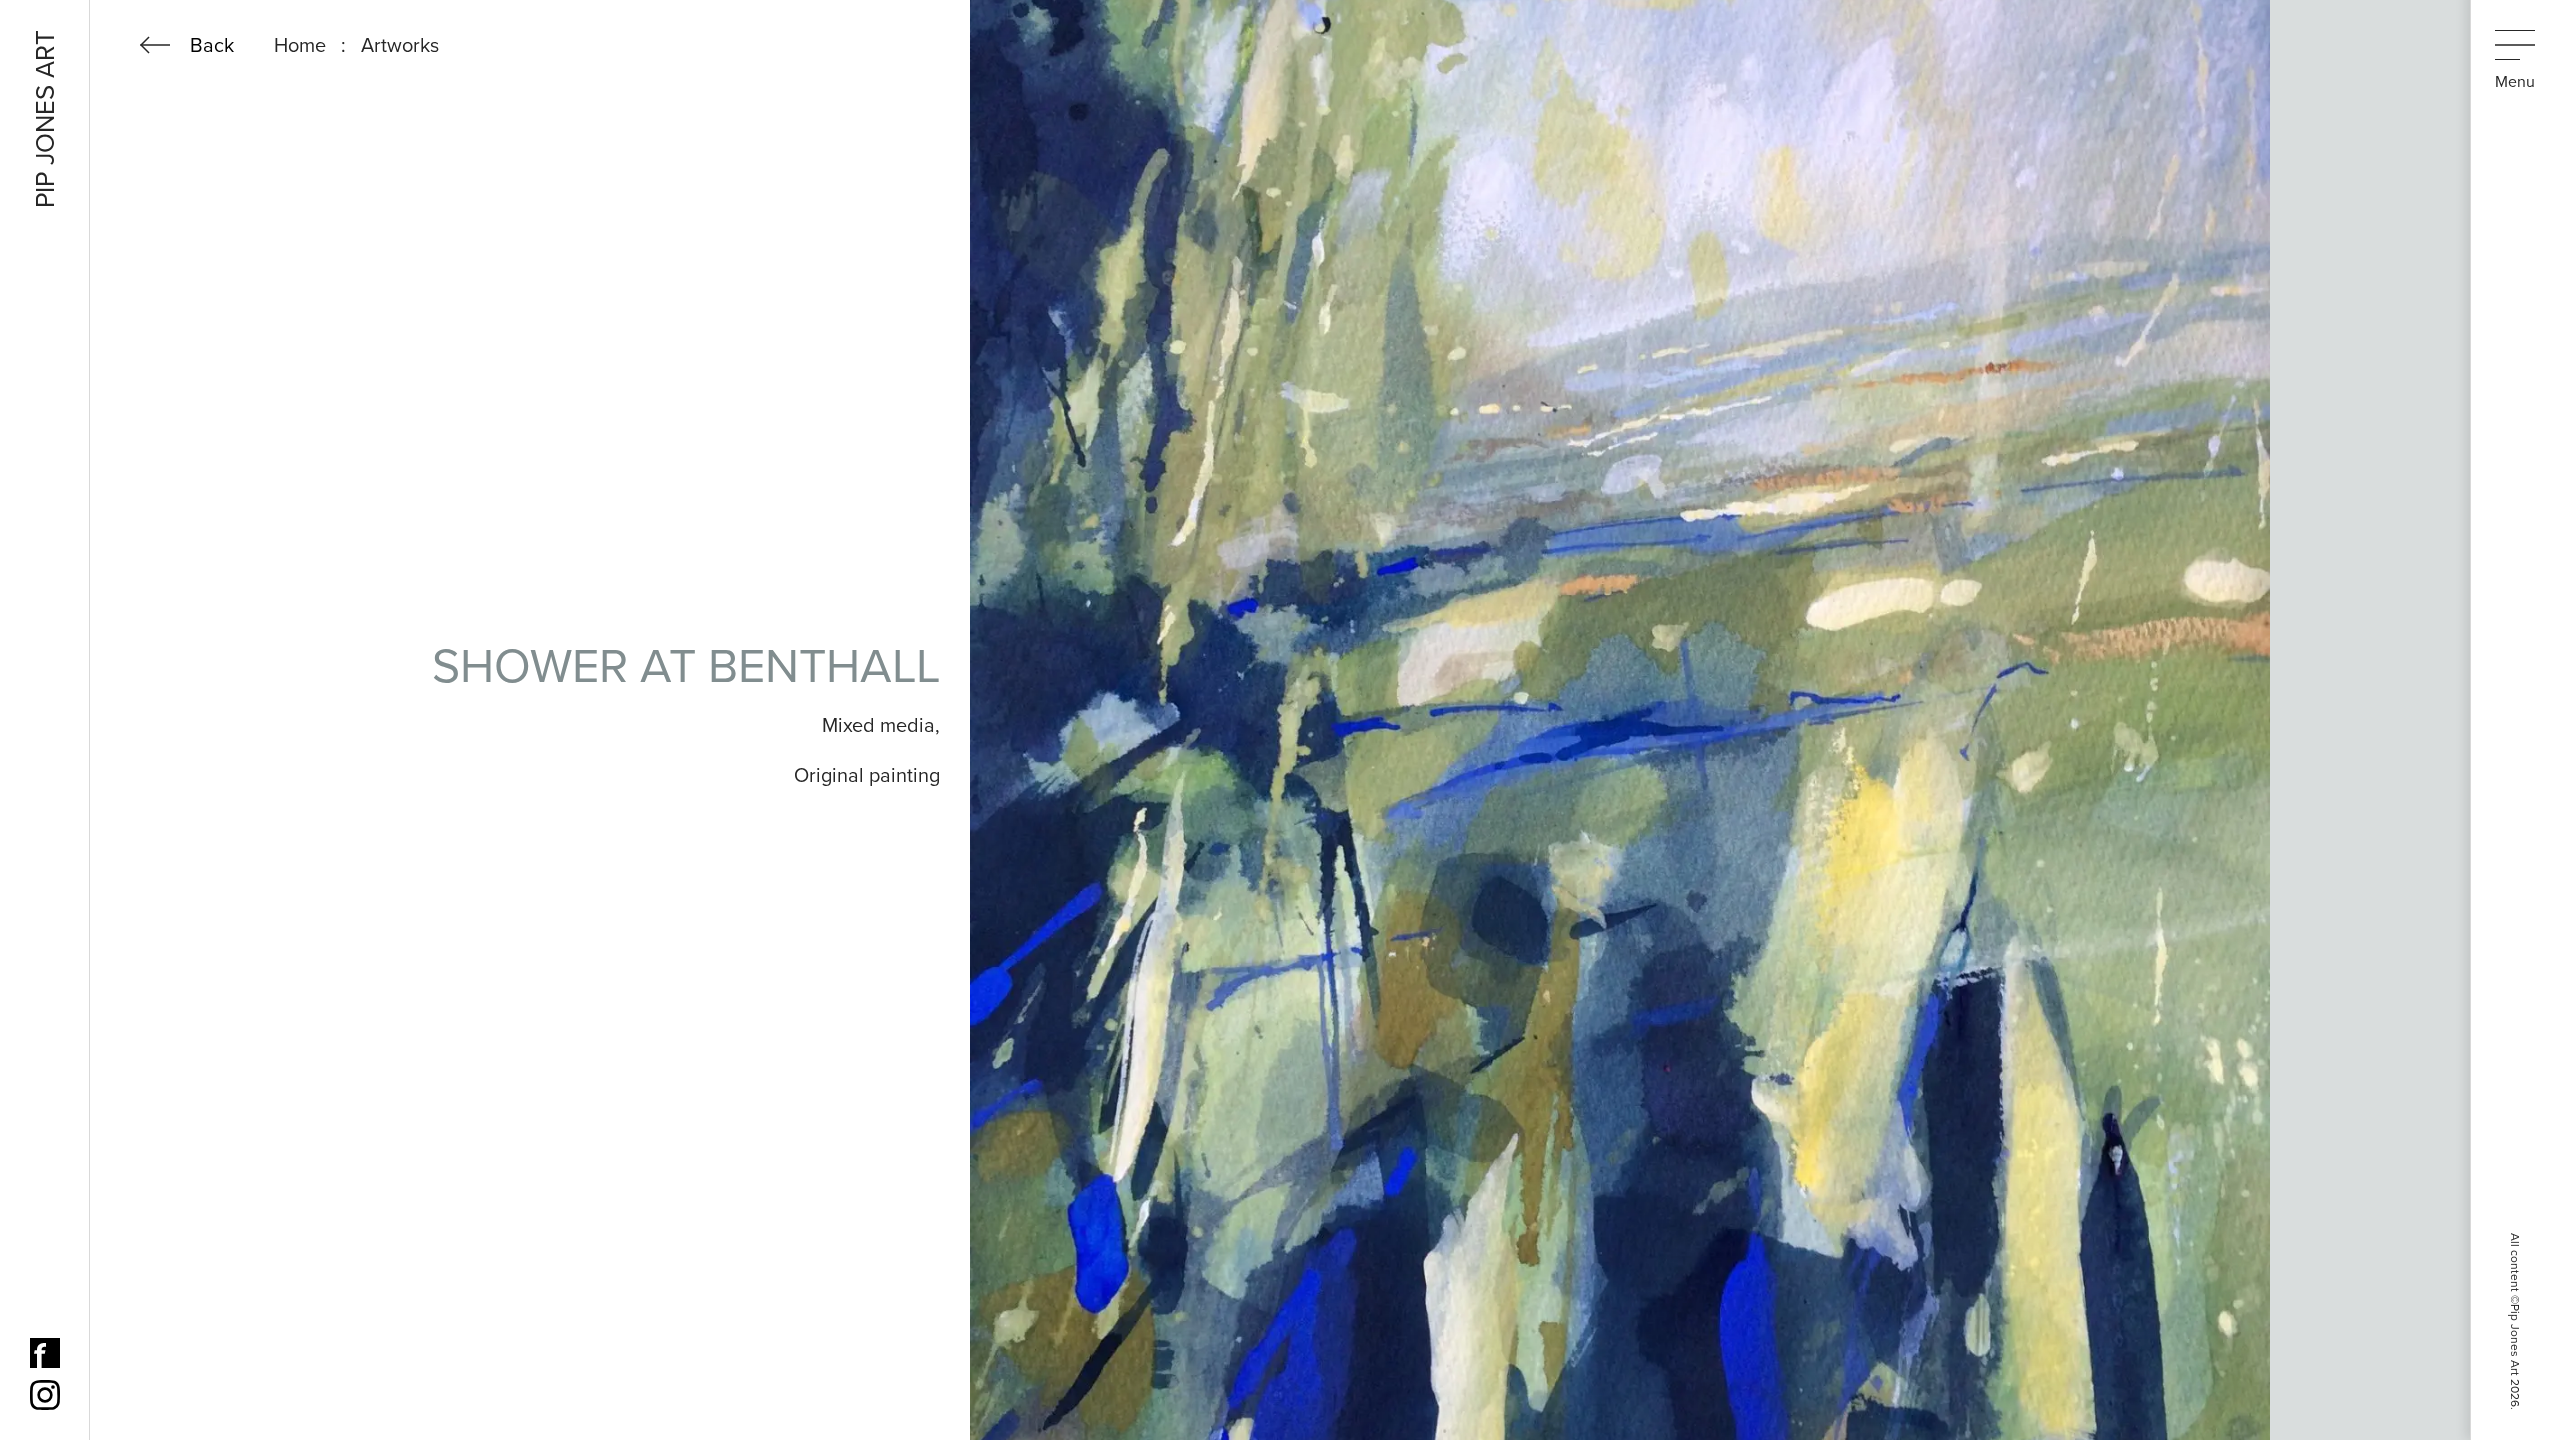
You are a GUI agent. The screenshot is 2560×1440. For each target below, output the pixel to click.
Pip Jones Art (45, 119)
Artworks (400, 45)
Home (300, 45)
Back (212, 45)
